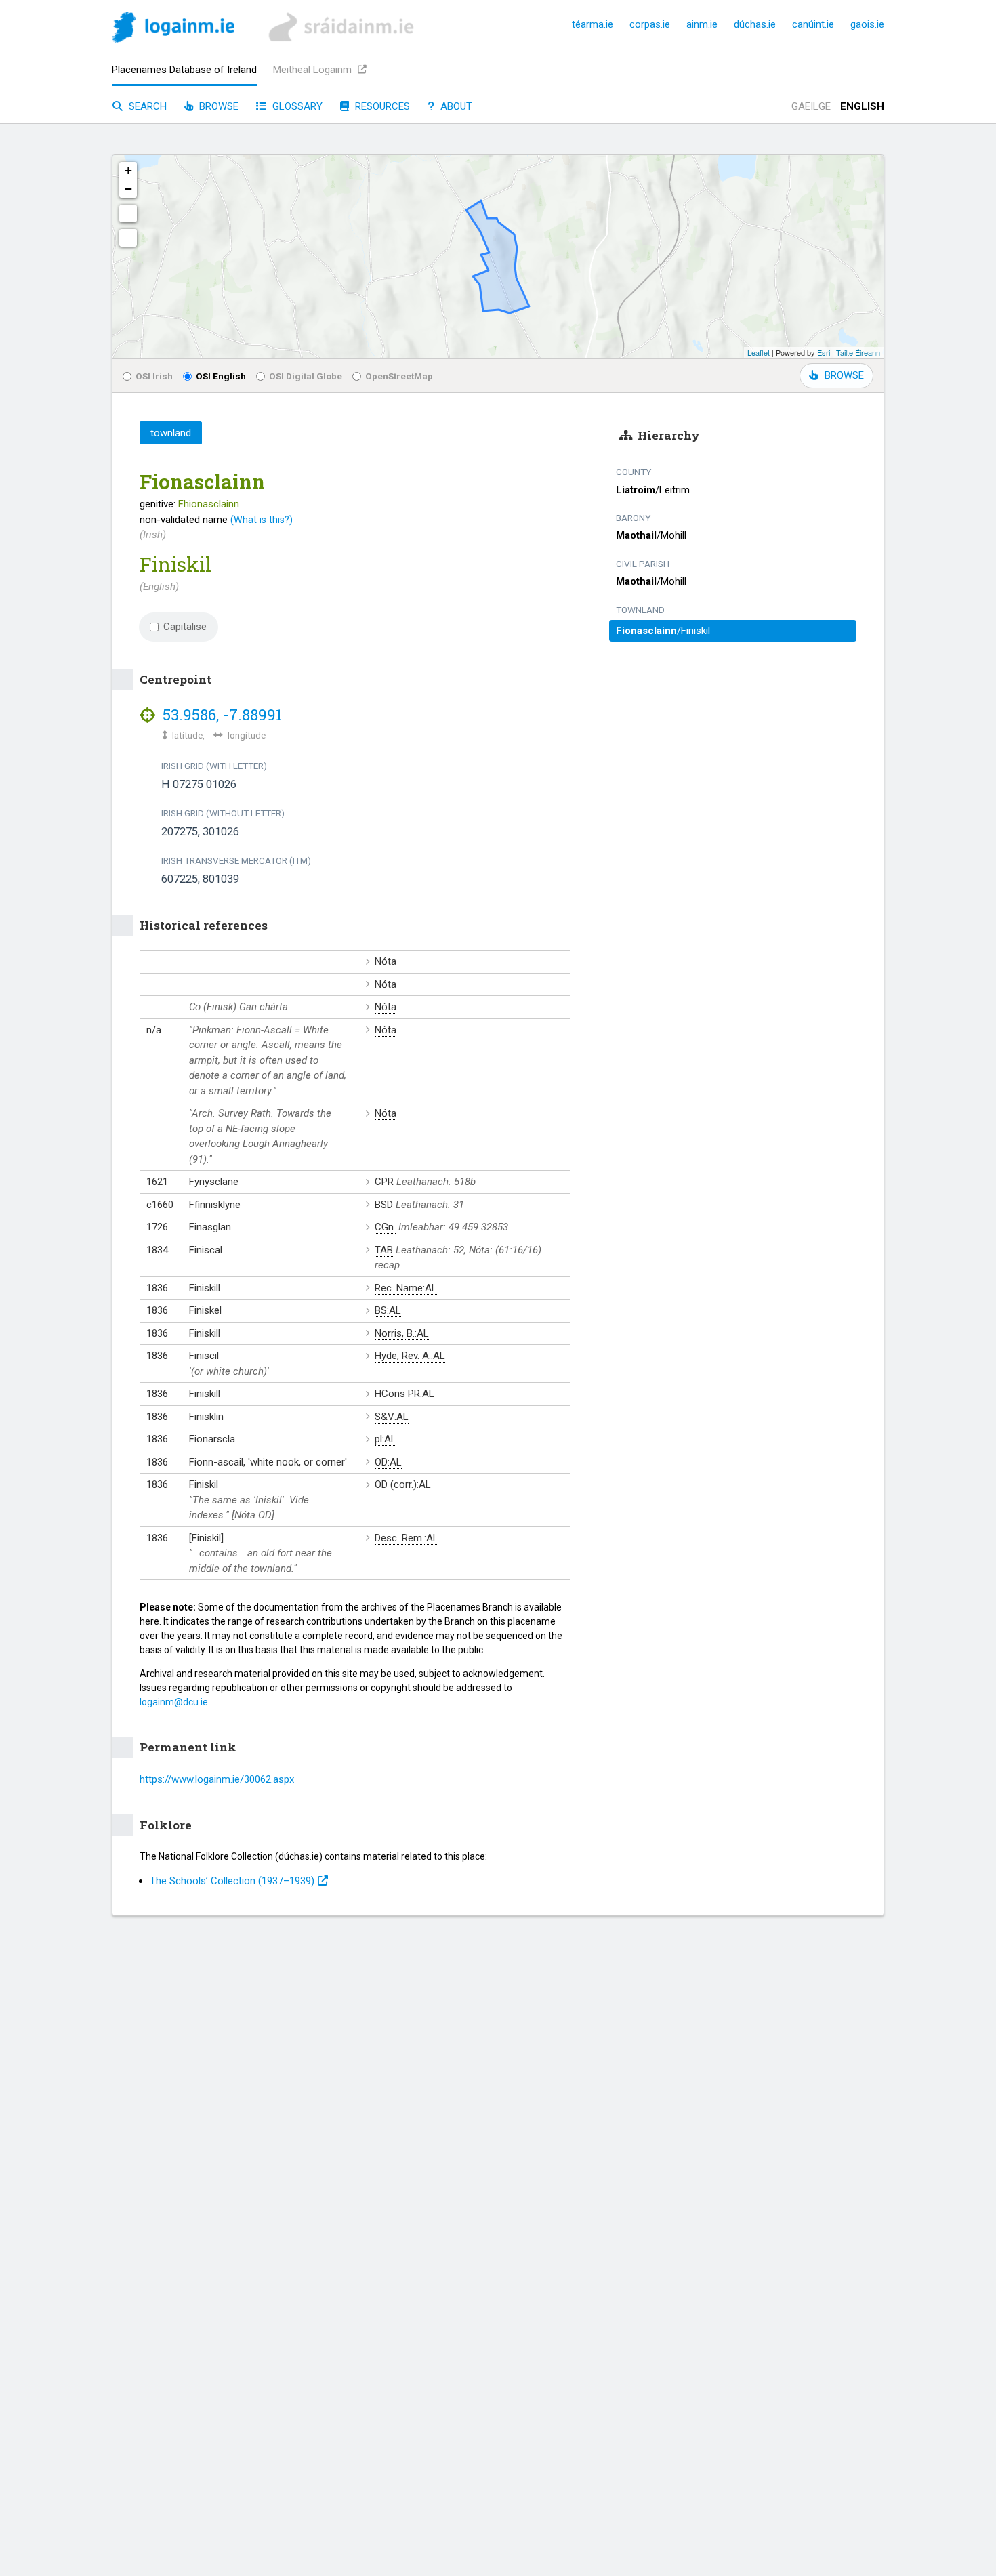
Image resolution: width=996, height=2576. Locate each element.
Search (146, 106)
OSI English (221, 376)
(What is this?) (262, 520)
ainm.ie (702, 24)
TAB (384, 1250)
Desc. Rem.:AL (407, 1538)
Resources (381, 106)
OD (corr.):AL (403, 1484)
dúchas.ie (755, 24)
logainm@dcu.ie (174, 1702)
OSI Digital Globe (306, 376)
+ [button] (128, 170)
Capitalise (185, 627)
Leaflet (759, 352)
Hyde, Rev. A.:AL (410, 1356)
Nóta (386, 961)
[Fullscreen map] (128, 213)
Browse (217, 106)
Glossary (296, 106)
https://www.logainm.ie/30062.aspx (217, 1779)
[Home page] (173, 29)
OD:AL (388, 1462)
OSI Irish (154, 376)
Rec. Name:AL (406, 1288)
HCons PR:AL (406, 1394)
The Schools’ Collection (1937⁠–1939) (232, 1881)
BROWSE (844, 375)
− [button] (128, 189)
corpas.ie (650, 24)
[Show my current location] (128, 238)
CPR (384, 1182)
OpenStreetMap (399, 376)
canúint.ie (813, 24)
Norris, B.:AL (402, 1333)
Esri (824, 352)
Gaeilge (811, 106)
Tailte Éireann (858, 352)
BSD (384, 1205)
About (455, 106)
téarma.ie (593, 24)
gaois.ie (867, 24)
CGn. (385, 1227)
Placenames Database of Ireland (184, 70)
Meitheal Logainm (314, 70)
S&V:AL (392, 1417)
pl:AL (386, 1439)
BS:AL (388, 1310)
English (862, 106)
